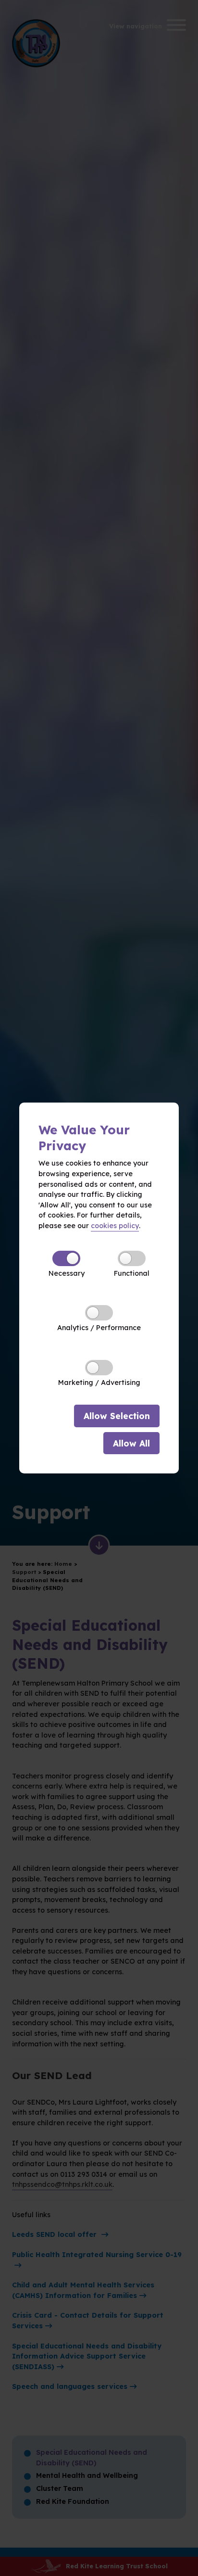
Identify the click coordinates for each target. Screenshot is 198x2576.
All (131, 1443)
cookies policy (115, 1226)
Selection (117, 1416)
